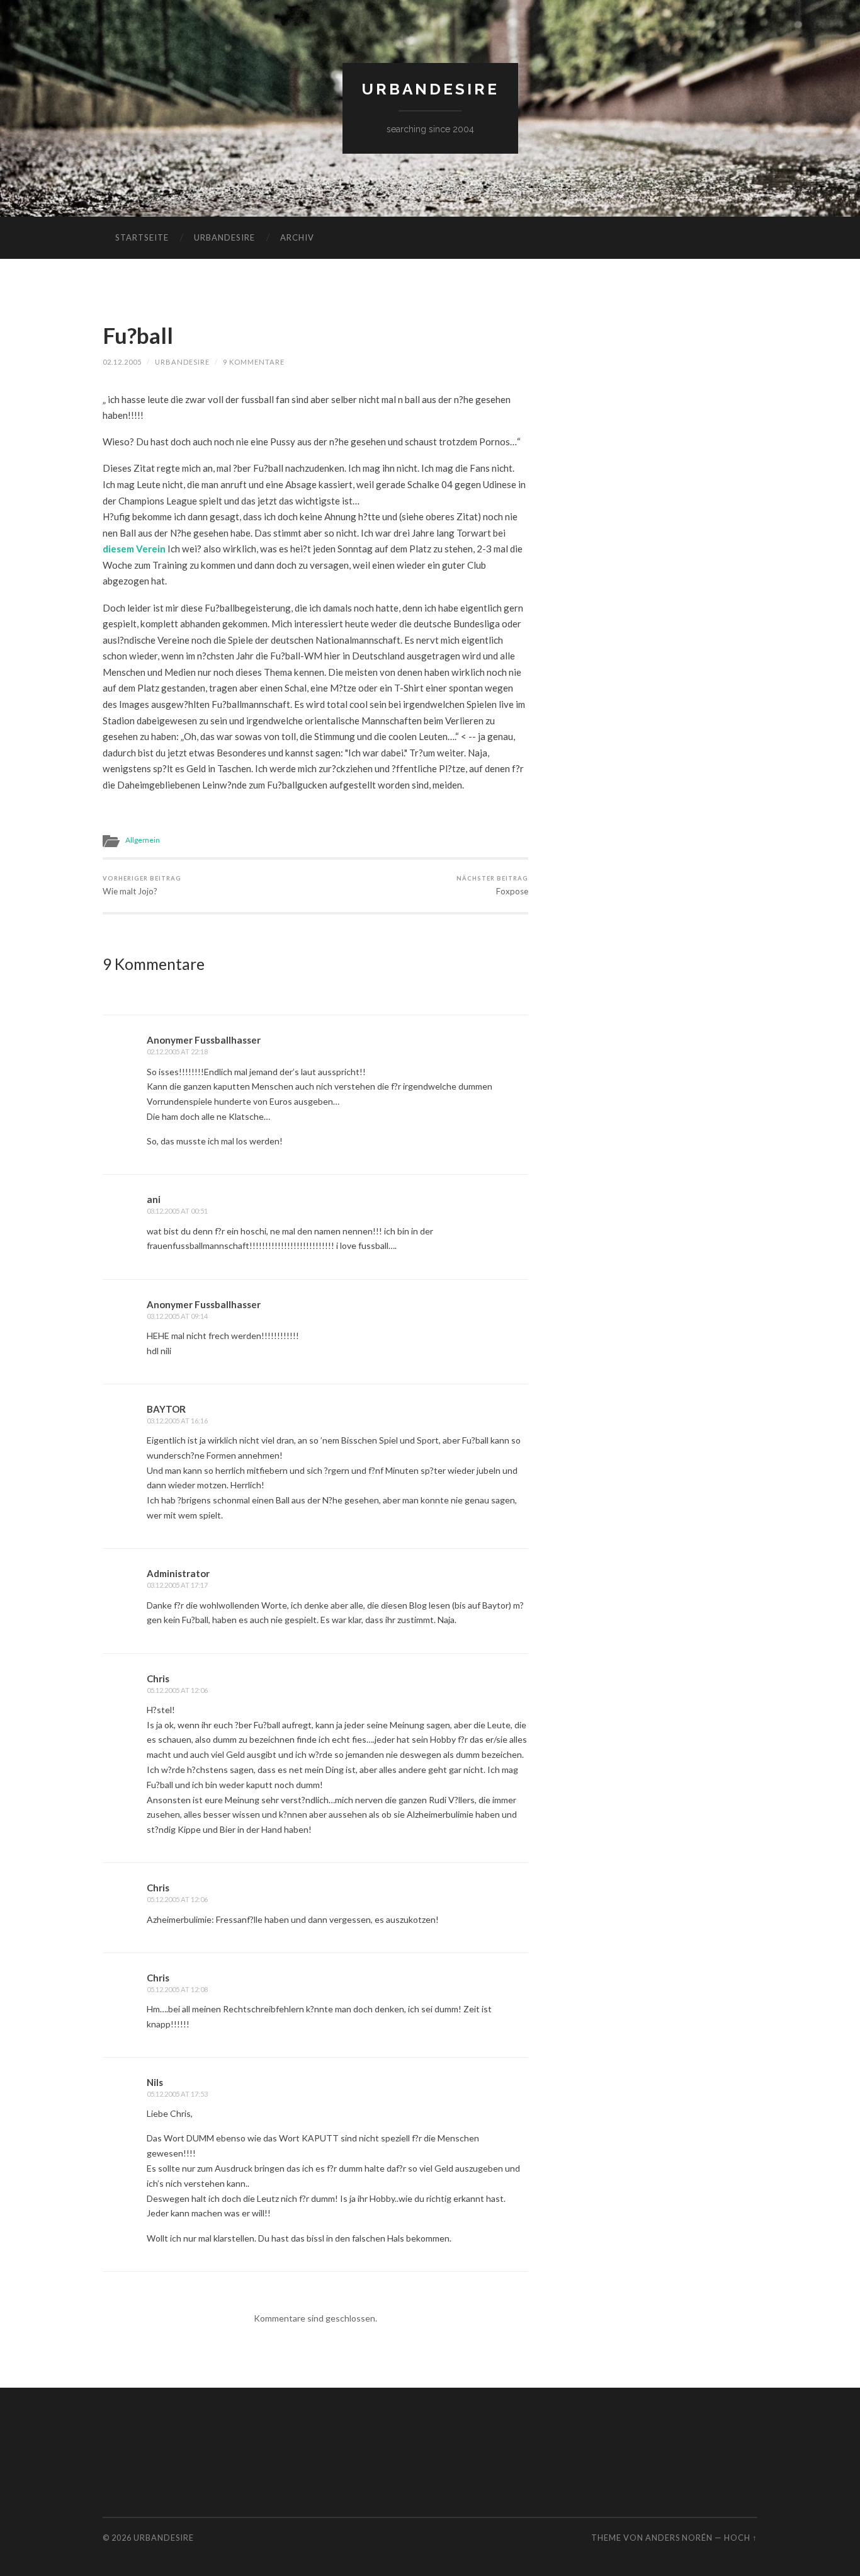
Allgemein (143, 840)
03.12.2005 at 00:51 (177, 1211)
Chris (158, 1678)
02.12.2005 (122, 362)
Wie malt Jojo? (142, 885)
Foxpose (492, 885)
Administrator (178, 1573)
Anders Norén (679, 2538)
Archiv (297, 237)
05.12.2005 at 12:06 (177, 1690)
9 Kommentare (254, 362)
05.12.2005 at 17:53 (177, 2094)
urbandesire (430, 89)
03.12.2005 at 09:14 (177, 1316)
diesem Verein (134, 549)
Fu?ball (138, 335)
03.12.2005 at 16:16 (177, 1421)
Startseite (142, 237)
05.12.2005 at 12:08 (177, 1989)
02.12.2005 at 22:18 (177, 1051)
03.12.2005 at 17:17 (177, 1585)
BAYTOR (166, 1409)
